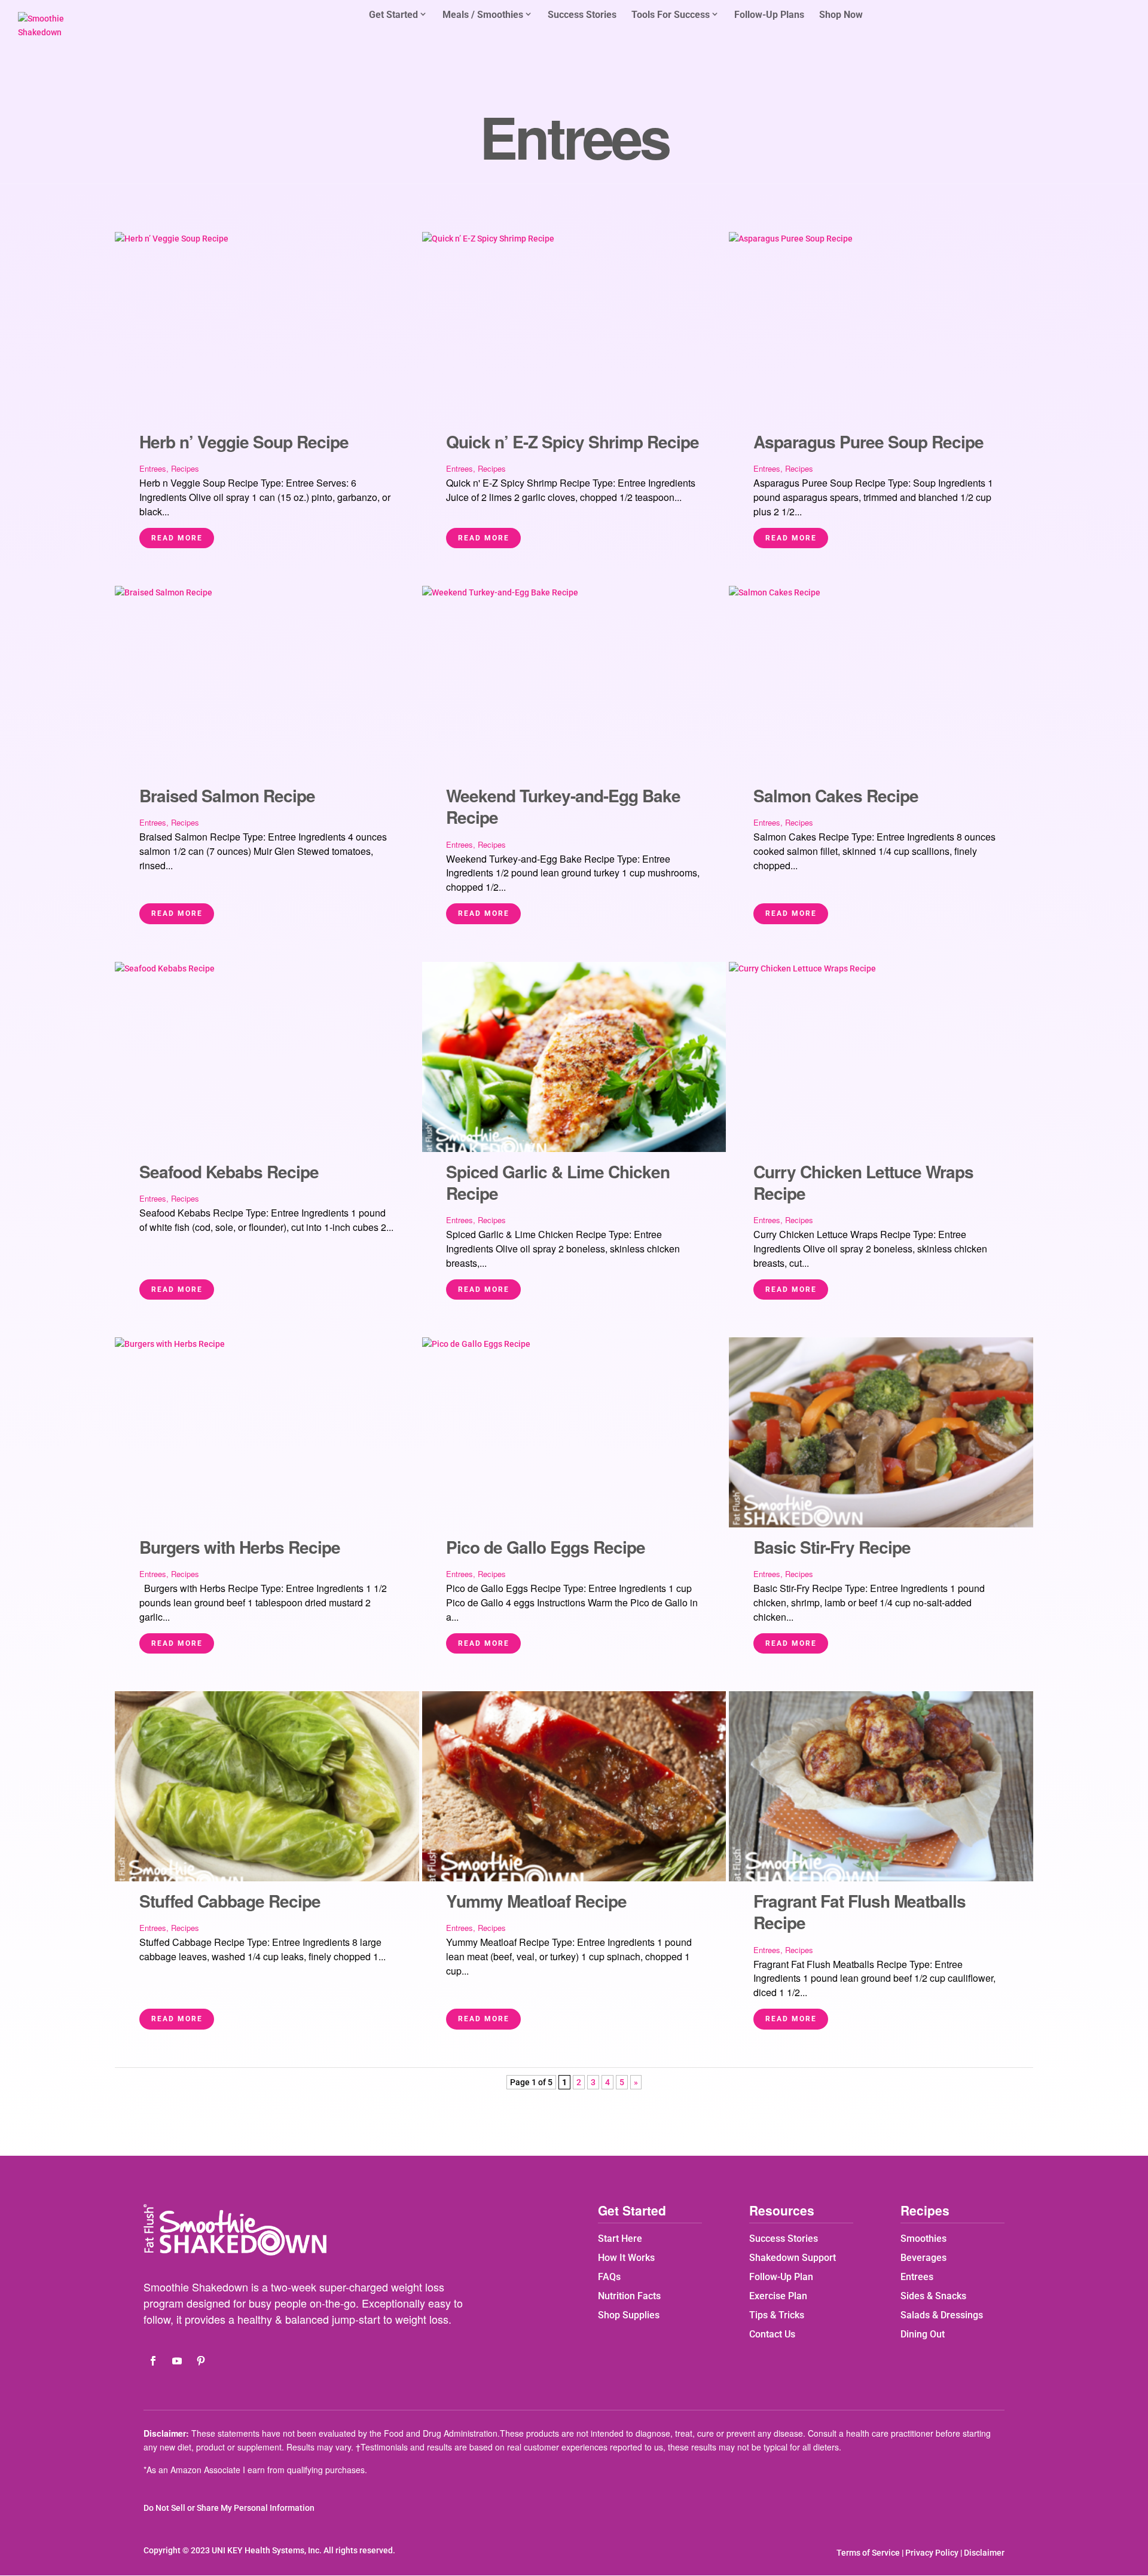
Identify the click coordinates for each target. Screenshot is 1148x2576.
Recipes (185, 468)
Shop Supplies (629, 2315)
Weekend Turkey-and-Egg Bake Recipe (563, 806)
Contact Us (772, 2334)
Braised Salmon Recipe (227, 795)
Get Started (393, 15)
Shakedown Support (793, 2258)
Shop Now (841, 16)
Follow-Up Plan (781, 2277)
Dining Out (923, 2334)
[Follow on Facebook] (153, 2361)
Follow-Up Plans (769, 16)
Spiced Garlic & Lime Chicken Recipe (558, 1182)
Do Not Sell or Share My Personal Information (229, 2508)
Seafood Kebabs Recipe (229, 1171)
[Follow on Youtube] (177, 2361)
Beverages (923, 2258)
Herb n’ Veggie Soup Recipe (244, 441)
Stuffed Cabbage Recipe (230, 1901)
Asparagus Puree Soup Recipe (868, 441)
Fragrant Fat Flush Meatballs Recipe (860, 1912)
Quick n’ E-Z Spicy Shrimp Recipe (573, 441)
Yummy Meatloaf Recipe (536, 1901)
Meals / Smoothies (483, 15)
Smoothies (923, 2239)
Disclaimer (984, 2553)
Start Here (620, 2239)
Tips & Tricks (777, 2315)
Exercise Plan (778, 2296)
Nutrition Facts (629, 2296)
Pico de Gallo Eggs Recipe (546, 1547)
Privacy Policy (932, 2553)
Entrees (153, 468)
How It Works (626, 2258)
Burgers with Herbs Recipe (240, 1547)
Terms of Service (868, 2553)
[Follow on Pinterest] (201, 2361)
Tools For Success (671, 15)
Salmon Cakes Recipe (836, 795)
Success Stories (582, 16)
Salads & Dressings (942, 2315)
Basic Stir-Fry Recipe (832, 1547)
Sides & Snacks (933, 2296)
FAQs (609, 2277)
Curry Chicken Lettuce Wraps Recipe (863, 1182)
